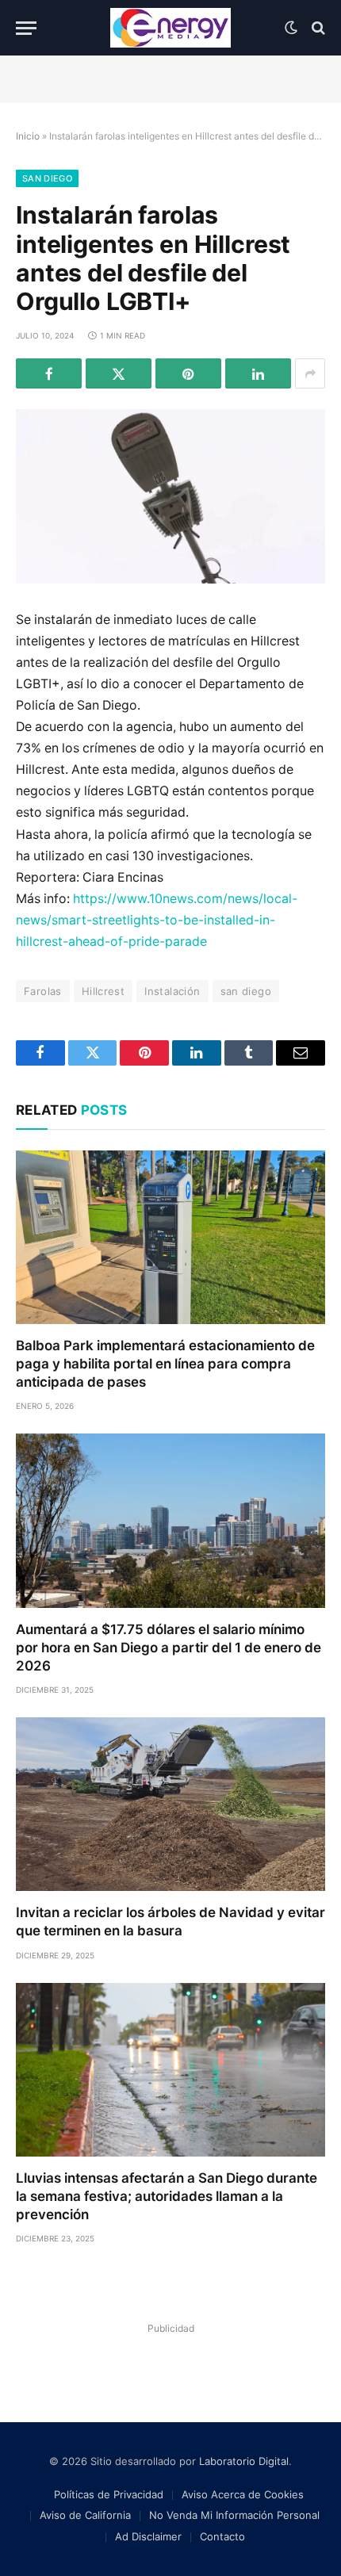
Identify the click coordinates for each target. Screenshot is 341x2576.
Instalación (172, 991)
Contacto (222, 2536)
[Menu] (26, 28)
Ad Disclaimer (148, 2536)
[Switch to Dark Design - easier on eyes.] (291, 28)
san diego (246, 991)
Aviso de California (85, 2515)
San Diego (47, 178)
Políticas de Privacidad (109, 2494)
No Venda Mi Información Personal (234, 2515)
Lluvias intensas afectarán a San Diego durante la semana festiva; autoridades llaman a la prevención (167, 2196)
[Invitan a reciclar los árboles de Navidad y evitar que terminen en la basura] (170, 1804)
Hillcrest (103, 991)
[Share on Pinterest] (188, 373)
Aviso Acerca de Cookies (243, 2494)
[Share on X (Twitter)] (119, 373)
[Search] (317, 28)
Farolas (43, 991)
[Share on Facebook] (49, 373)
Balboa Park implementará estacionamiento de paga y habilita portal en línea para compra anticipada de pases (165, 1364)
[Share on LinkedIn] (258, 373)
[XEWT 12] (170, 28)
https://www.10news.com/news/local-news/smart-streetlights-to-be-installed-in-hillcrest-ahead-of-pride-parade (157, 920)
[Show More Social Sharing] (310, 373)
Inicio (28, 136)
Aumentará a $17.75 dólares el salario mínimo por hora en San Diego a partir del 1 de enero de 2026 (169, 1648)
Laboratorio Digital (244, 2461)
